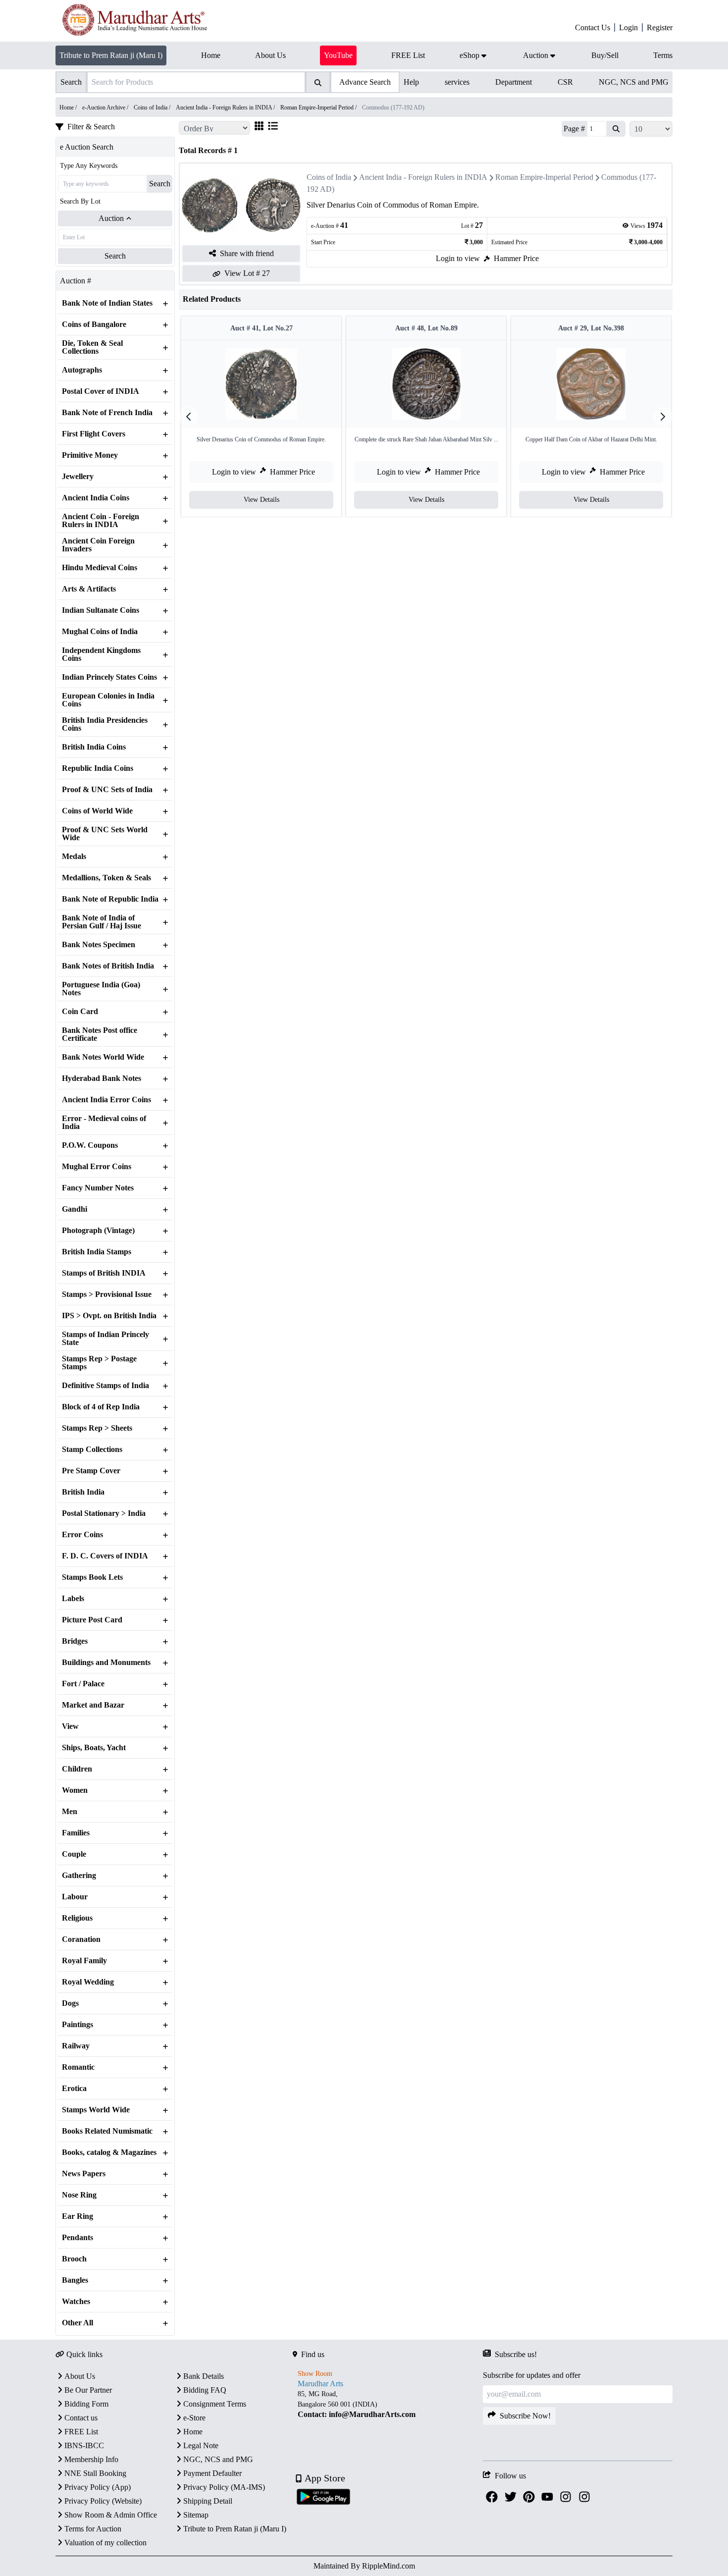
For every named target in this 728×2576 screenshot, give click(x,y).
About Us (80, 2376)
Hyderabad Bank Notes (102, 1078)
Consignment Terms (215, 2404)
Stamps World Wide (96, 2110)
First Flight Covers (94, 434)
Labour (75, 1897)
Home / (69, 107)
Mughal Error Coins (97, 1167)
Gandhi (75, 1209)
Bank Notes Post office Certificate (100, 1034)
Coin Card (80, 1012)
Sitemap (196, 2515)
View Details (261, 500)
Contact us (81, 2418)
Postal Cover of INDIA (101, 391)
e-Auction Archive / (106, 107)
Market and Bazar (93, 1705)
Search (160, 184)
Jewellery (78, 477)
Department (514, 82)
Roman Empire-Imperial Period (544, 177)
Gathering (79, 1876)
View (70, 1726)
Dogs (70, 2003)
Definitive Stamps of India (105, 1386)
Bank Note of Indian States (107, 303)
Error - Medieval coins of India (104, 1123)
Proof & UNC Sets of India (107, 790)
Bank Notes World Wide (103, 1057)
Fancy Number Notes (98, 1188)
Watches (76, 2302)
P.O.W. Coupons (90, 1145)
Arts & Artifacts (89, 589)
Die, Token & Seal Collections (92, 347)
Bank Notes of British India (108, 966)
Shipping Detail (208, 2501)
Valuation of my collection (105, 2543)
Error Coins (82, 1535)
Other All (78, 2323)
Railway (76, 2046)
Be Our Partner (88, 2390)
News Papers (84, 2174)
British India (83, 1492)
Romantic (78, 2067)
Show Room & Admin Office (111, 2515)
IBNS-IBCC (84, 2445)
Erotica (74, 2089)
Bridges (75, 1641)
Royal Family (84, 1961)
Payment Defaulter (212, 2473)
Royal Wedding (88, 1982)
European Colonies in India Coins (108, 700)
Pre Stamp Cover (91, 1471)
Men (70, 1812)
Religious (77, 1918)
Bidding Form (86, 2404)
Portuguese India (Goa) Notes (101, 989)
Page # (574, 129)
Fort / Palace (83, 1684)
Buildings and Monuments (106, 1663)
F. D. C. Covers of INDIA (105, 1556)
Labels (73, 1599)
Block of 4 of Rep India (101, 1407)
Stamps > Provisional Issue (107, 1294)
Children (77, 1769)
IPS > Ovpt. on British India (109, 1316)
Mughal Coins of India (100, 632)
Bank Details (204, 2376)
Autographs (82, 370)
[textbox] (388, 2404)
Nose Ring (79, 2195)
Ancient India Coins (96, 498)
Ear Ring (78, 2216)
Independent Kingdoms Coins (101, 654)
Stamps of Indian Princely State (105, 1339)
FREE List (81, 2432)
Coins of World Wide (97, 811)
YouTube (338, 55)
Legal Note (201, 2445)
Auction (111, 218)
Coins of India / (153, 107)
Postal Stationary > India (104, 1513)
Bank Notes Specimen (99, 945)
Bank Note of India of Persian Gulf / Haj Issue (102, 922)
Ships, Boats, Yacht (94, 1748)
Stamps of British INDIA (104, 1273)
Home (193, 2432)
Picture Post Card (92, 1620)
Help (411, 82)
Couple (74, 1854)
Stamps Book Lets (92, 1577)
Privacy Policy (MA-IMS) (224, 2487)
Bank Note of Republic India (110, 899)
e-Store (194, 2418)
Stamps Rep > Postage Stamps (99, 1363)
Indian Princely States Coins (109, 677)
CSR (565, 82)
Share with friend (247, 253)
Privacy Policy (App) (98, 2487)
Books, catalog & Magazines (109, 2152)
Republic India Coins (98, 768)
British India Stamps (97, 1252)
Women (75, 1790)
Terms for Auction (93, 2529)
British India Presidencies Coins (105, 724)
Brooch (74, 2259)
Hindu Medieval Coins (100, 568)
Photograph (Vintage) (98, 1231)
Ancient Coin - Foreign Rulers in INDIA (101, 521)
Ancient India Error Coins (106, 1100)
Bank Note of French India (107, 413)
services (457, 82)
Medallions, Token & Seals (106, 878)
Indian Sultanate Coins (101, 610)
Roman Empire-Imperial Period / (319, 107)
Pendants (78, 2238)
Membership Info (91, 2459)
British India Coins (94, 747)
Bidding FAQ (205, 2390)
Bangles (75, 2280)
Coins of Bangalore (94, 324)
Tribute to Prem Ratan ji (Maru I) (111, 55)
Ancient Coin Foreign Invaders (98, 545)
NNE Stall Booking (95, 2473)
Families (76, 1833)
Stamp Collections (92, 1449)
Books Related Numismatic (107, 2131)
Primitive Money (90, 455)
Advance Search (365, 82)
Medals (74, 857)
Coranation (81, 1939)
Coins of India (329, 177)
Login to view (458, 258)
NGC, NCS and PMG (634, 82)
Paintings (78, 2025)
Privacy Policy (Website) (103, 2501)
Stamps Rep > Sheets (97, 1428)
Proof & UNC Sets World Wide (105, 834)
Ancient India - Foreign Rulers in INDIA (423, 177)
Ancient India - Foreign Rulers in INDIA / (226, 107)
